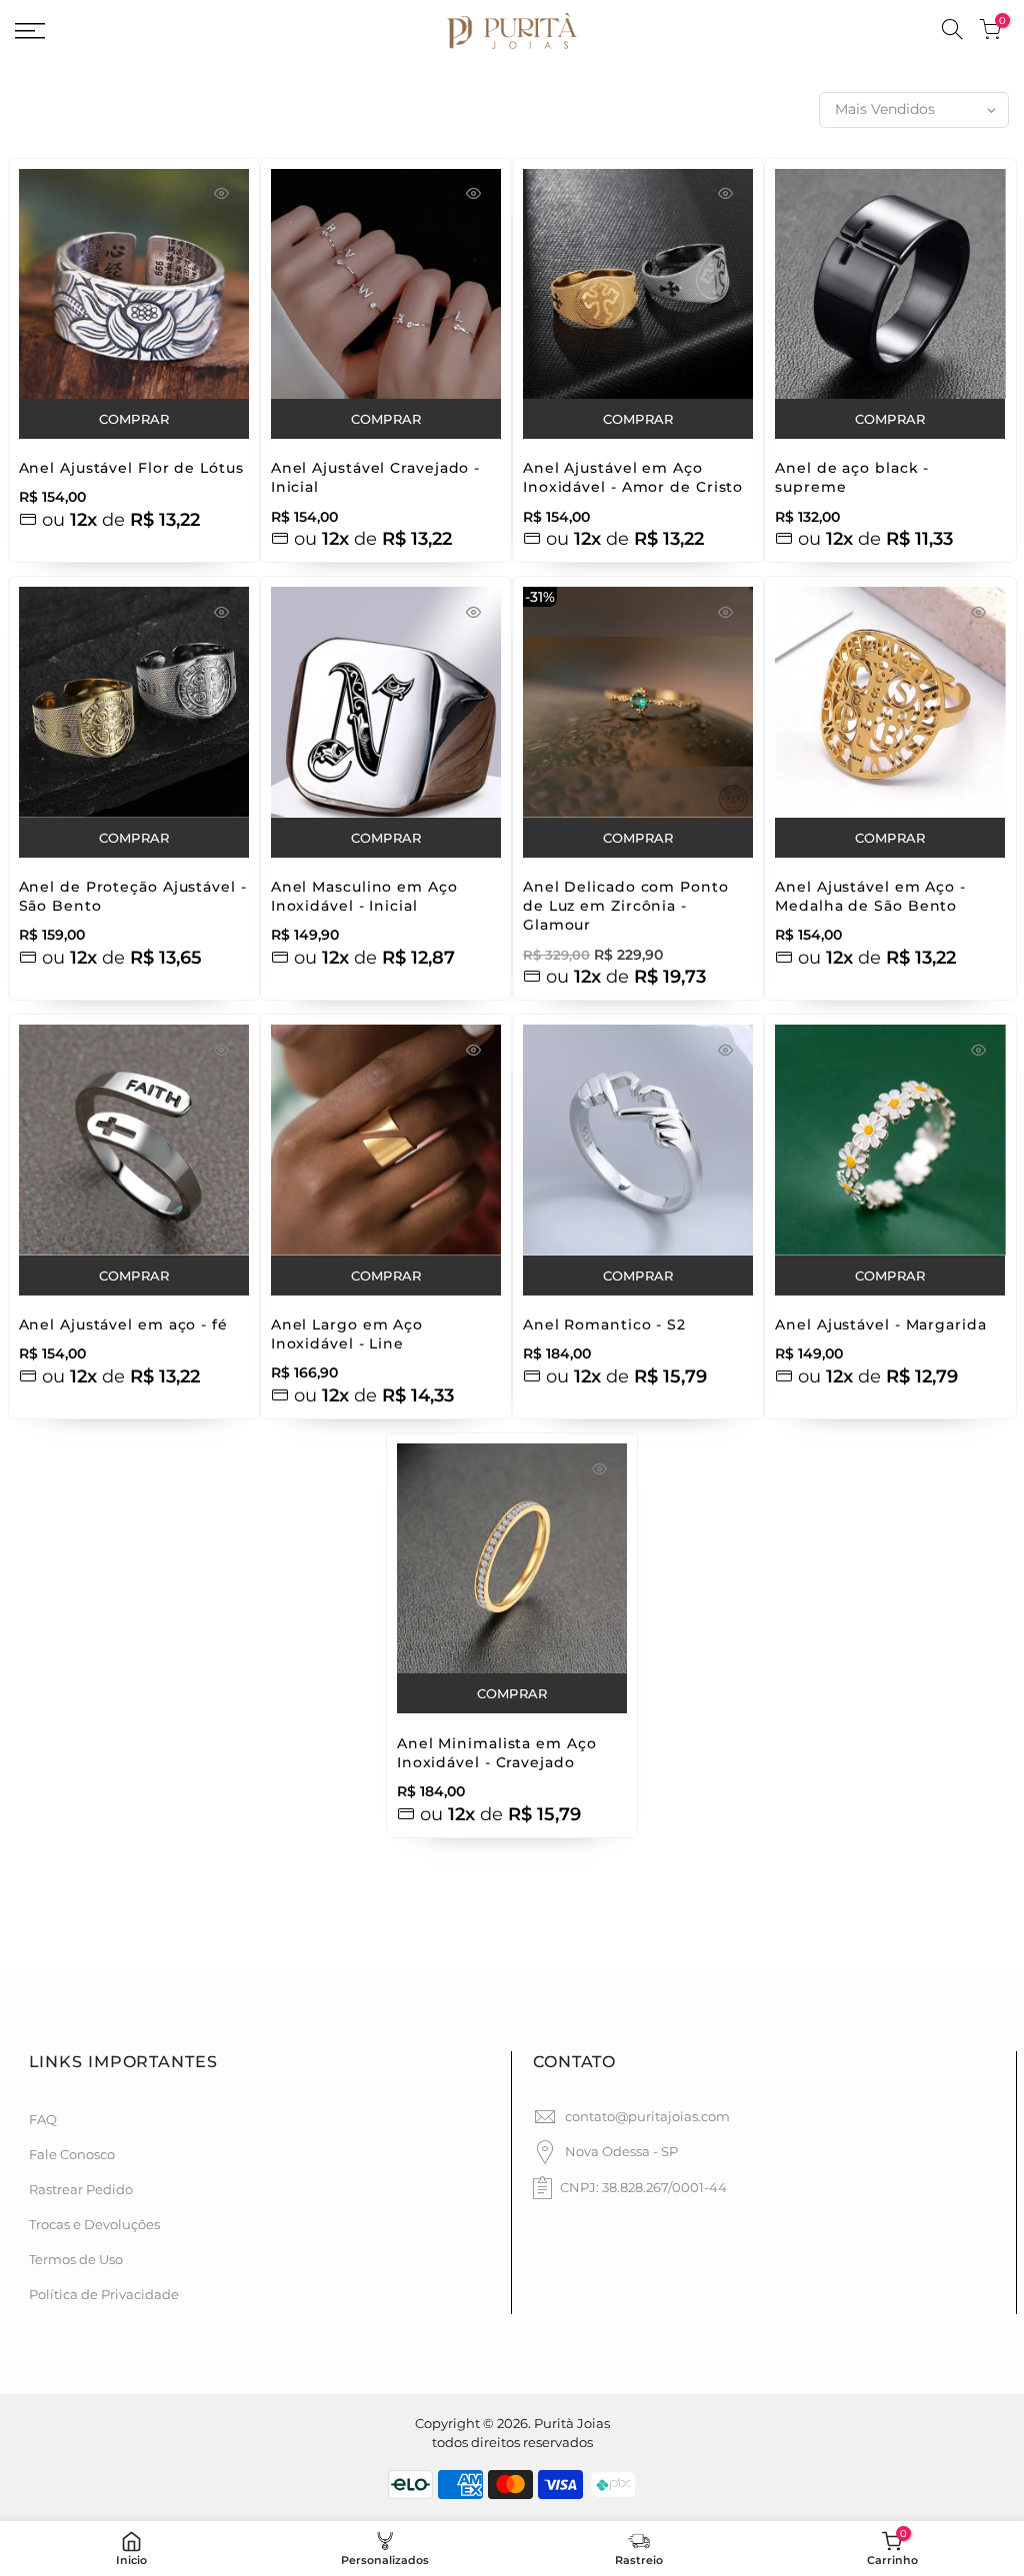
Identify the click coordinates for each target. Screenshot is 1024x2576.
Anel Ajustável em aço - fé (123, 1324)
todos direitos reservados (512, 2442)
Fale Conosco (72, 2154)
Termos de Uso (76, 2259)
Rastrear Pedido (81, 2189)
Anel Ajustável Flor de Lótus (131, 468)
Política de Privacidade (104, 2294)
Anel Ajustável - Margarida (880, 1324)
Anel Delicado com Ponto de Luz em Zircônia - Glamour (626, 906)
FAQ (43, 2119)
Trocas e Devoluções (94, 2224)
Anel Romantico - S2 (604, 1324)
